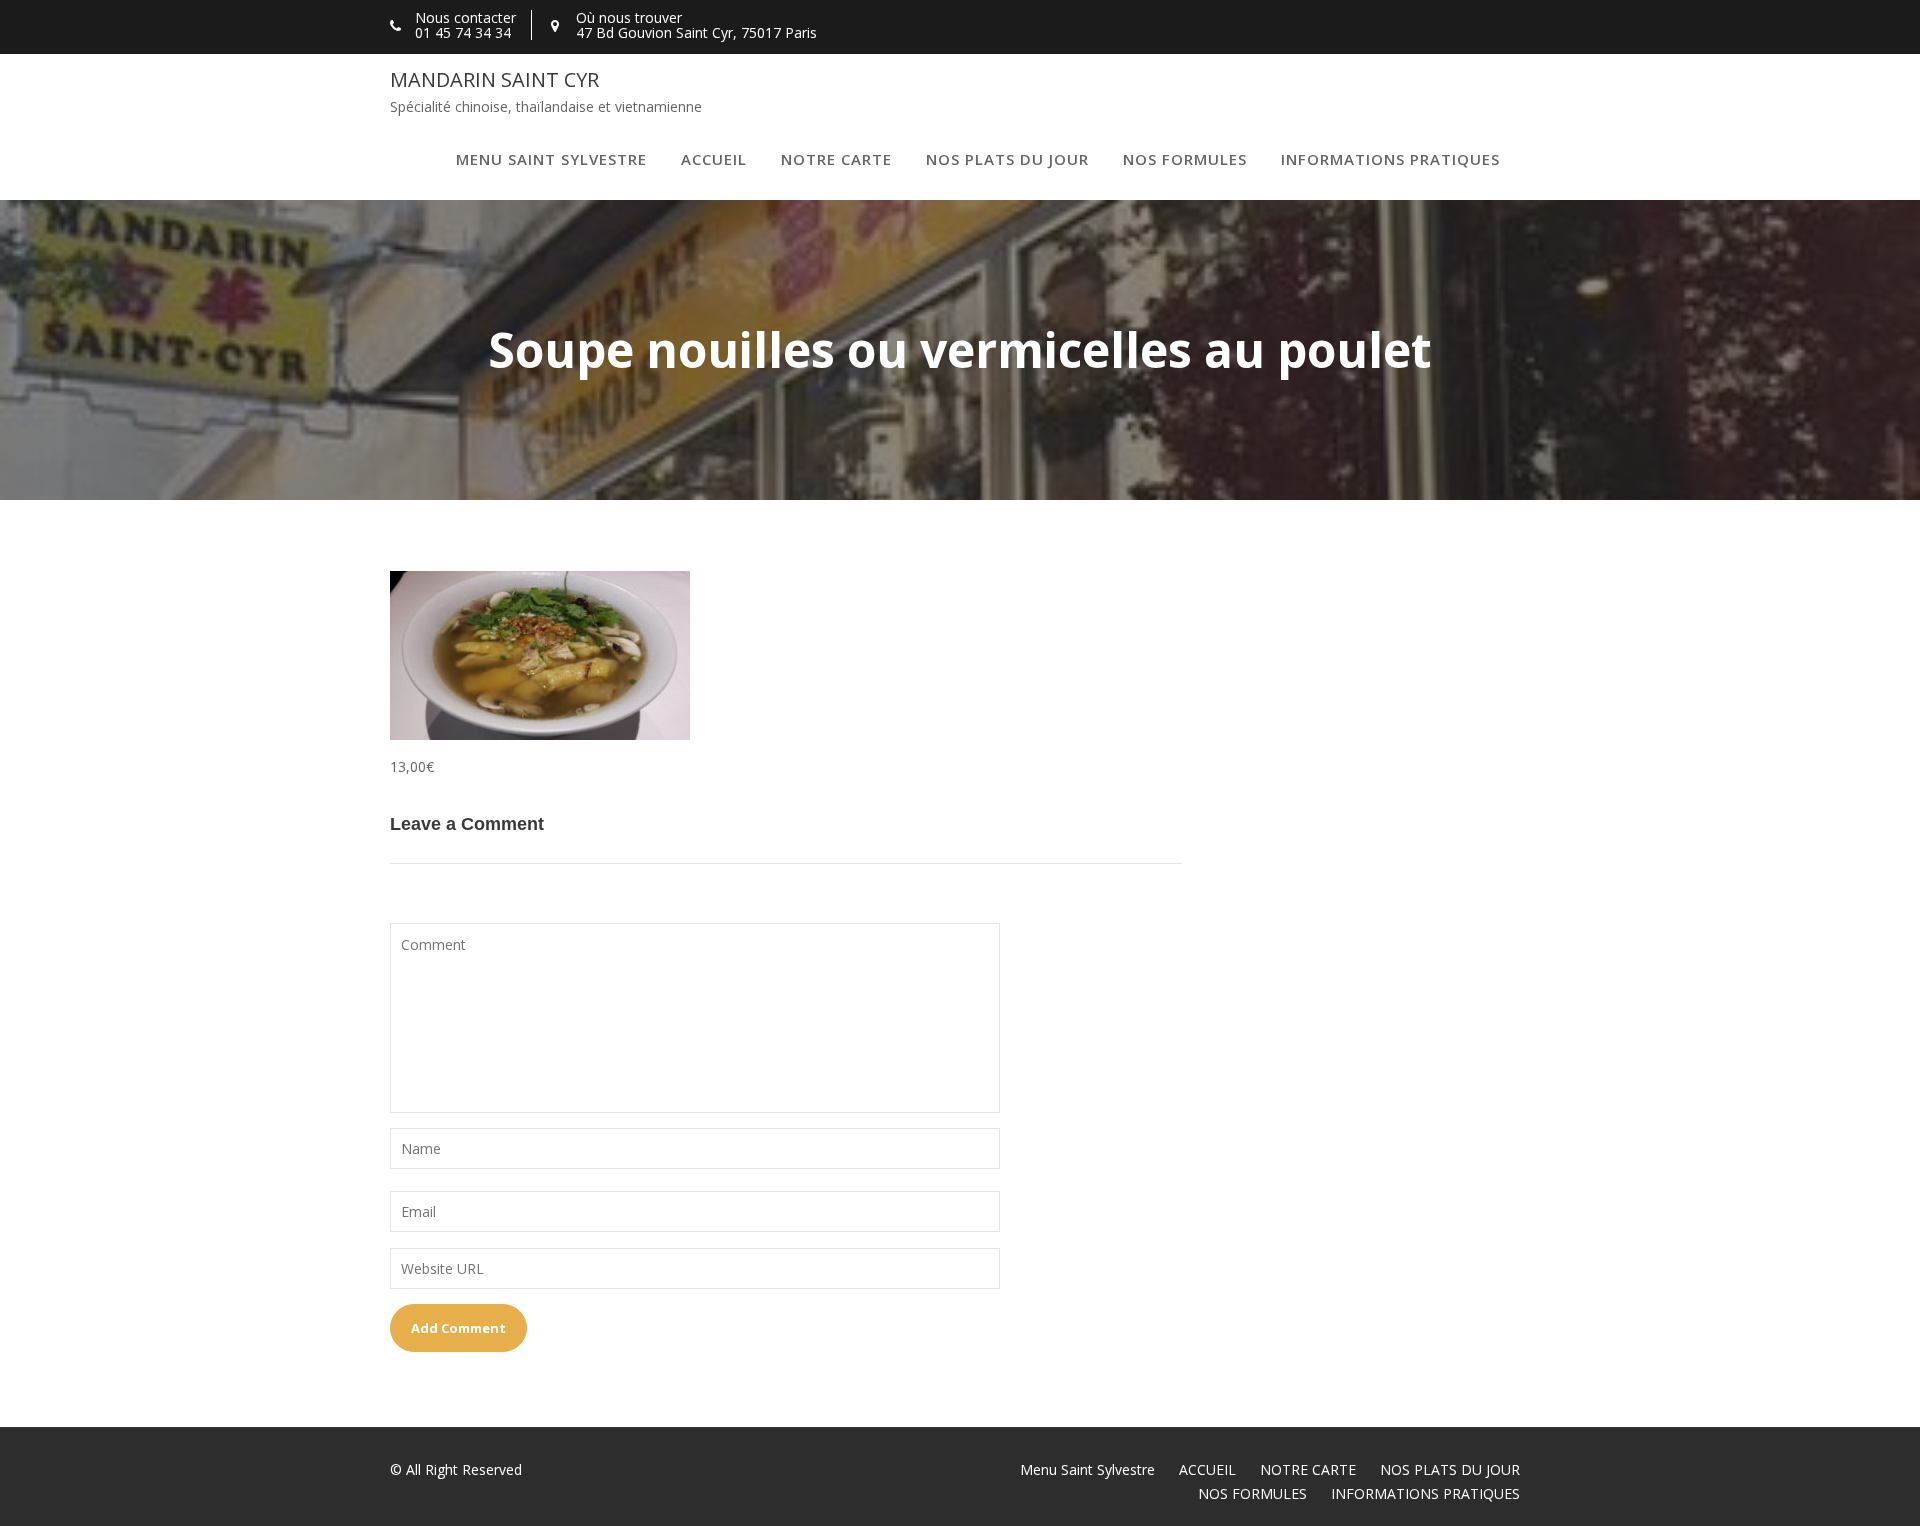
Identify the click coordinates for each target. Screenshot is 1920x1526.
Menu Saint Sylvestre (551, 159)
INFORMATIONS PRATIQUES (1390, 159)
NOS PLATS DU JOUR (1007, 159)
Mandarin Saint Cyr (494, 79)
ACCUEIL (714, 159)
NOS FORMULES (1185, 159)
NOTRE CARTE (836, 159)
